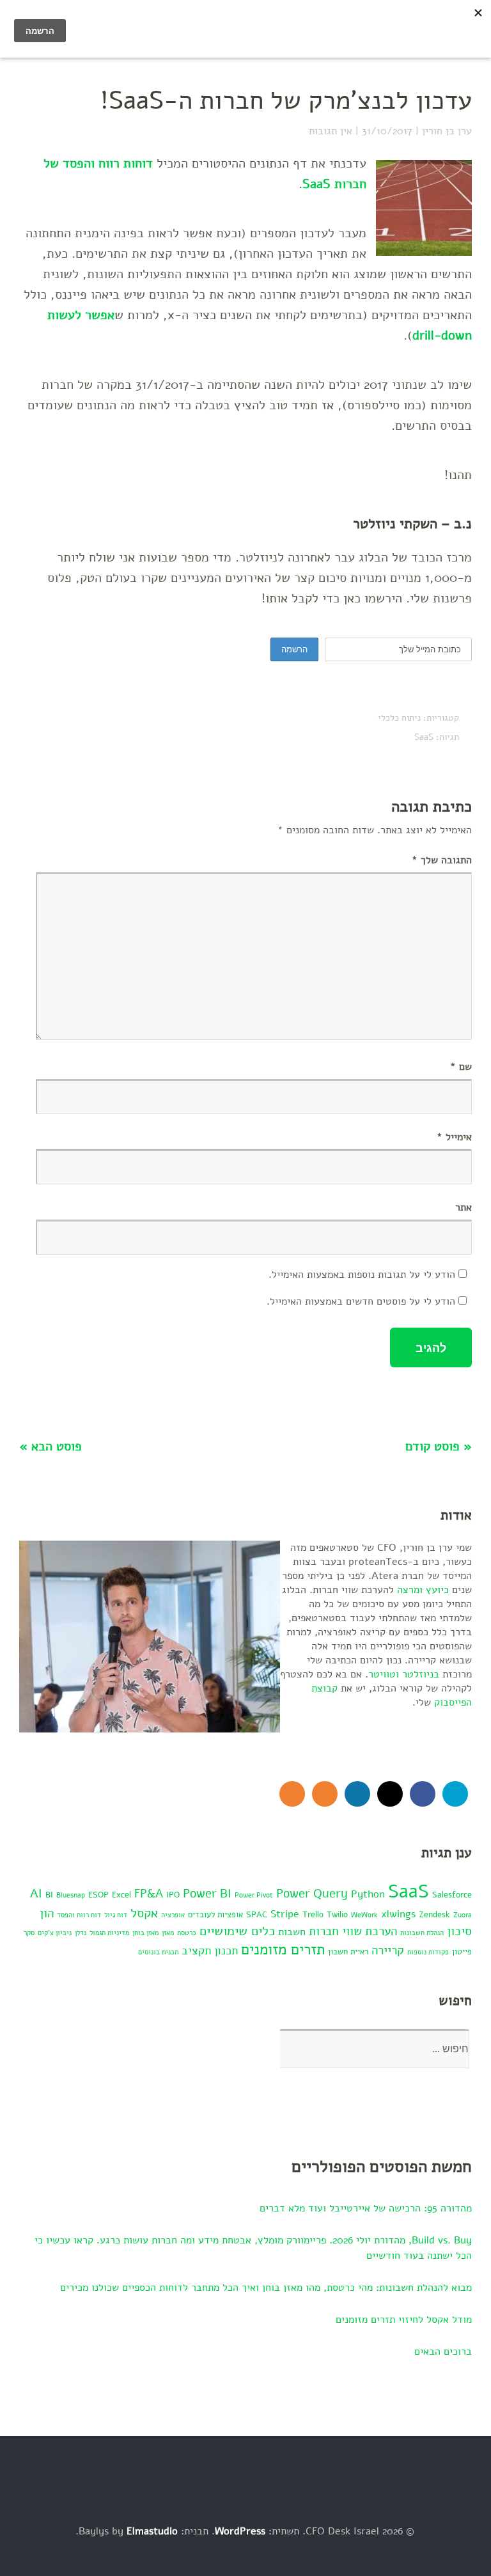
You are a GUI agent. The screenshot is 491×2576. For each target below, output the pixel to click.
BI (49, 1895)
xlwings (398, 1914)
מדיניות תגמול (109, 1933)
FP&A (149, 1894)
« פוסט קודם (439, 1446)
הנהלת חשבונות (422, 1933)
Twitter (455, 1794)
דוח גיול (116, 1915)
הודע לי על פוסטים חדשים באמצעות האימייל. (361, 1301)
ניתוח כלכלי (399, 718)
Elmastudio (152, 2531)
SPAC (257, 1914)
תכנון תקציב (210, 1951)
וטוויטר (384, 1674)
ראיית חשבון (348, 1952)
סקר (29, 1933)
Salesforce (452, 1895)
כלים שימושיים (237, 1931)
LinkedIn (357, 1794)
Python (368, 1894)
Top (439, 2533)
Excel (121, 1895)
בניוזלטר (421, 1674)
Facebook (423, 1794)
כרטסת (187, 1933)
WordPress (240, 2531)
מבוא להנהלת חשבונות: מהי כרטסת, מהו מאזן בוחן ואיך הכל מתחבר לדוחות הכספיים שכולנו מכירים (266, 2288)
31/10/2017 (387, 131)
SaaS (424, 737)
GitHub (390, 1794)
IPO (173, 1895)
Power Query (312, 1894)
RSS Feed (325, 1794)
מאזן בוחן (145, 1933)
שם (461, 1067)
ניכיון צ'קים (55, 1933)
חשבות (292, 1932)
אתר (464, 1207)
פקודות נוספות (428, 1952)
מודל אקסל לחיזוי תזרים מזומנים (404, 2320)
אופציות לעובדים (215, 1914)
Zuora (463, 1915)
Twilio (337, 1914)
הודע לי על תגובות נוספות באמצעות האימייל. (362, 1275)
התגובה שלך (442, 860)
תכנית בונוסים (158, 1952)
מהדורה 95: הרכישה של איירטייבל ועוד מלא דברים (366, 2208)
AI (36, 1894)
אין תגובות (331, 131)
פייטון (462, 1952)
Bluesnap (71, 1895)
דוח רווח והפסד (79, 1915)
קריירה (388, 1951)
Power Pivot (254, 1895)
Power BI (207, 1894)
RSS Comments (292, 1794)
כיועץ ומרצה (423, 1590)
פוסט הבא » (51, 1446)
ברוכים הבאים (443, 2352)
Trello (313, 1914)
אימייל (454, 1137)
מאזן (168, 1933)
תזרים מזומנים (283, 1950)
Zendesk (434, 1914)
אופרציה (173, 1915)
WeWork (364, 1915)
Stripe (285, 1914)
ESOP (98, 1895)
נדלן (81, 1933)
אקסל (144, 1913)
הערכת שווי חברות (353, 1931)
